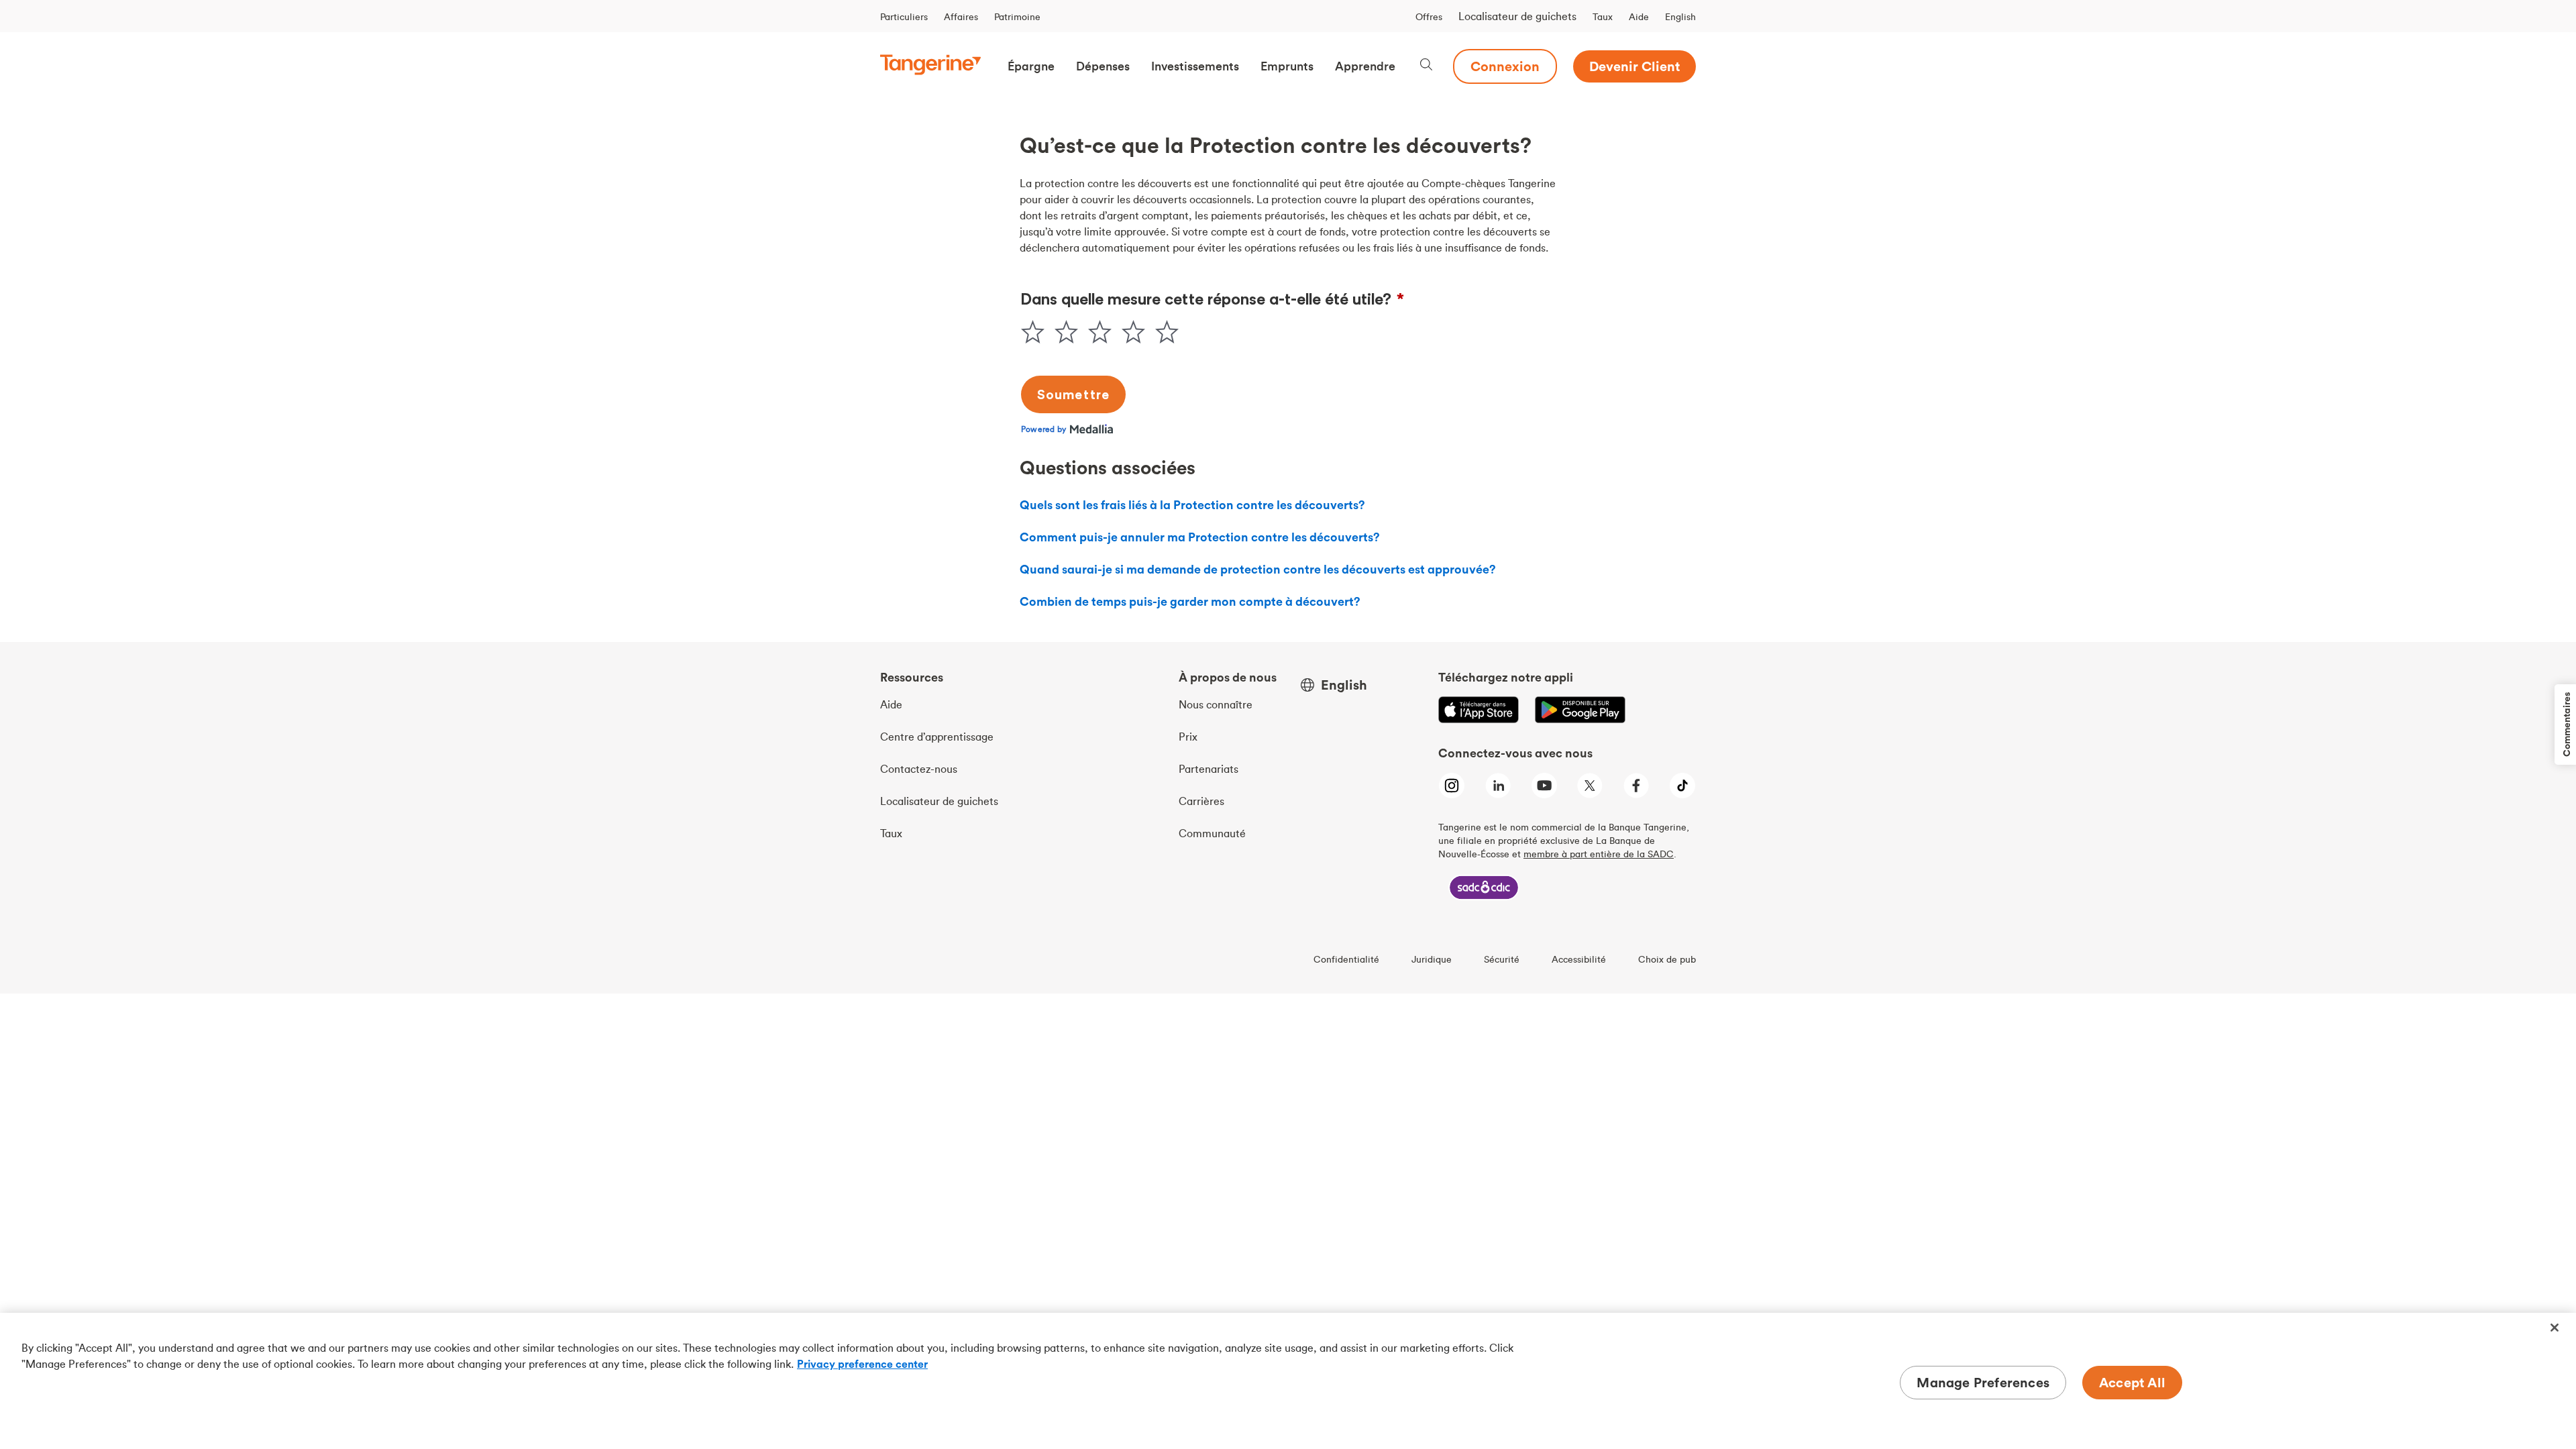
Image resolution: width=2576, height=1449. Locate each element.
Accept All (2132, 1382)
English (1680, 17)
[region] (1288, 1381)
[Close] (2555, 1328)
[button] (1031, 66)
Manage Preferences (1983, 1382)
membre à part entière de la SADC (1599, 854)
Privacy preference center (862, 1364)
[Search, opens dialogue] (1426, 66)
